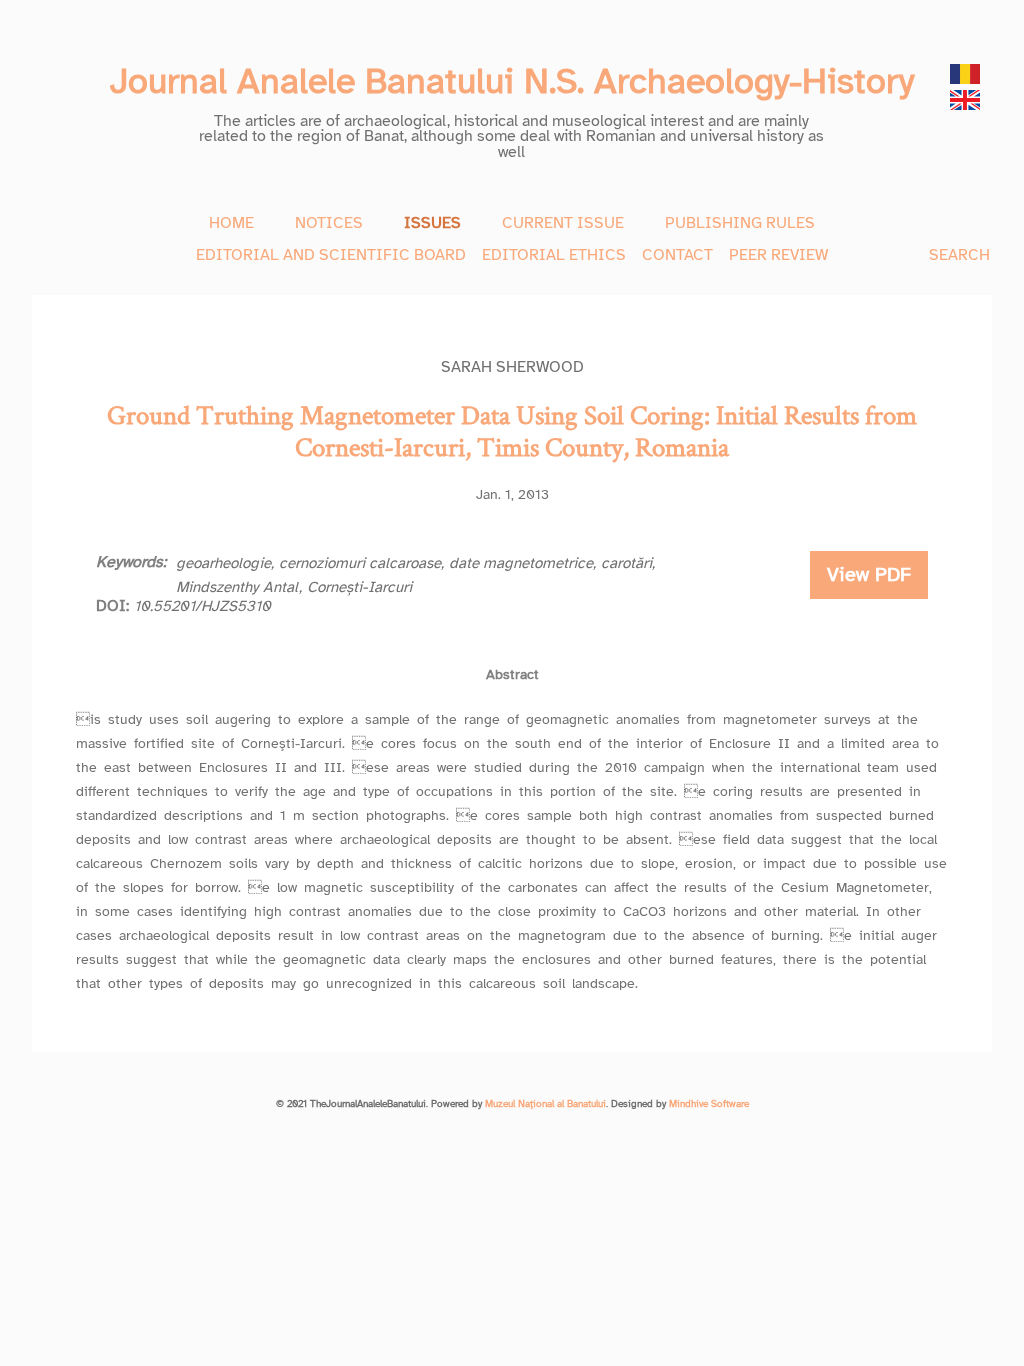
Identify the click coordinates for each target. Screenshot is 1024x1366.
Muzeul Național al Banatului (545, 1104)
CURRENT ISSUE (563, 223)
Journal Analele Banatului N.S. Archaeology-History (512, 81)
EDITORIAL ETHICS (554, 255)
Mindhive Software (709, 1104)
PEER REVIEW (778, 255)
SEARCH (959, 255)
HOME (231, 223)
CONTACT (677, 255)
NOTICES (329, 223)
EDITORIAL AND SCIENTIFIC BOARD (331, 255)
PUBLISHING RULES (740, 223)
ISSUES (432, 223)
